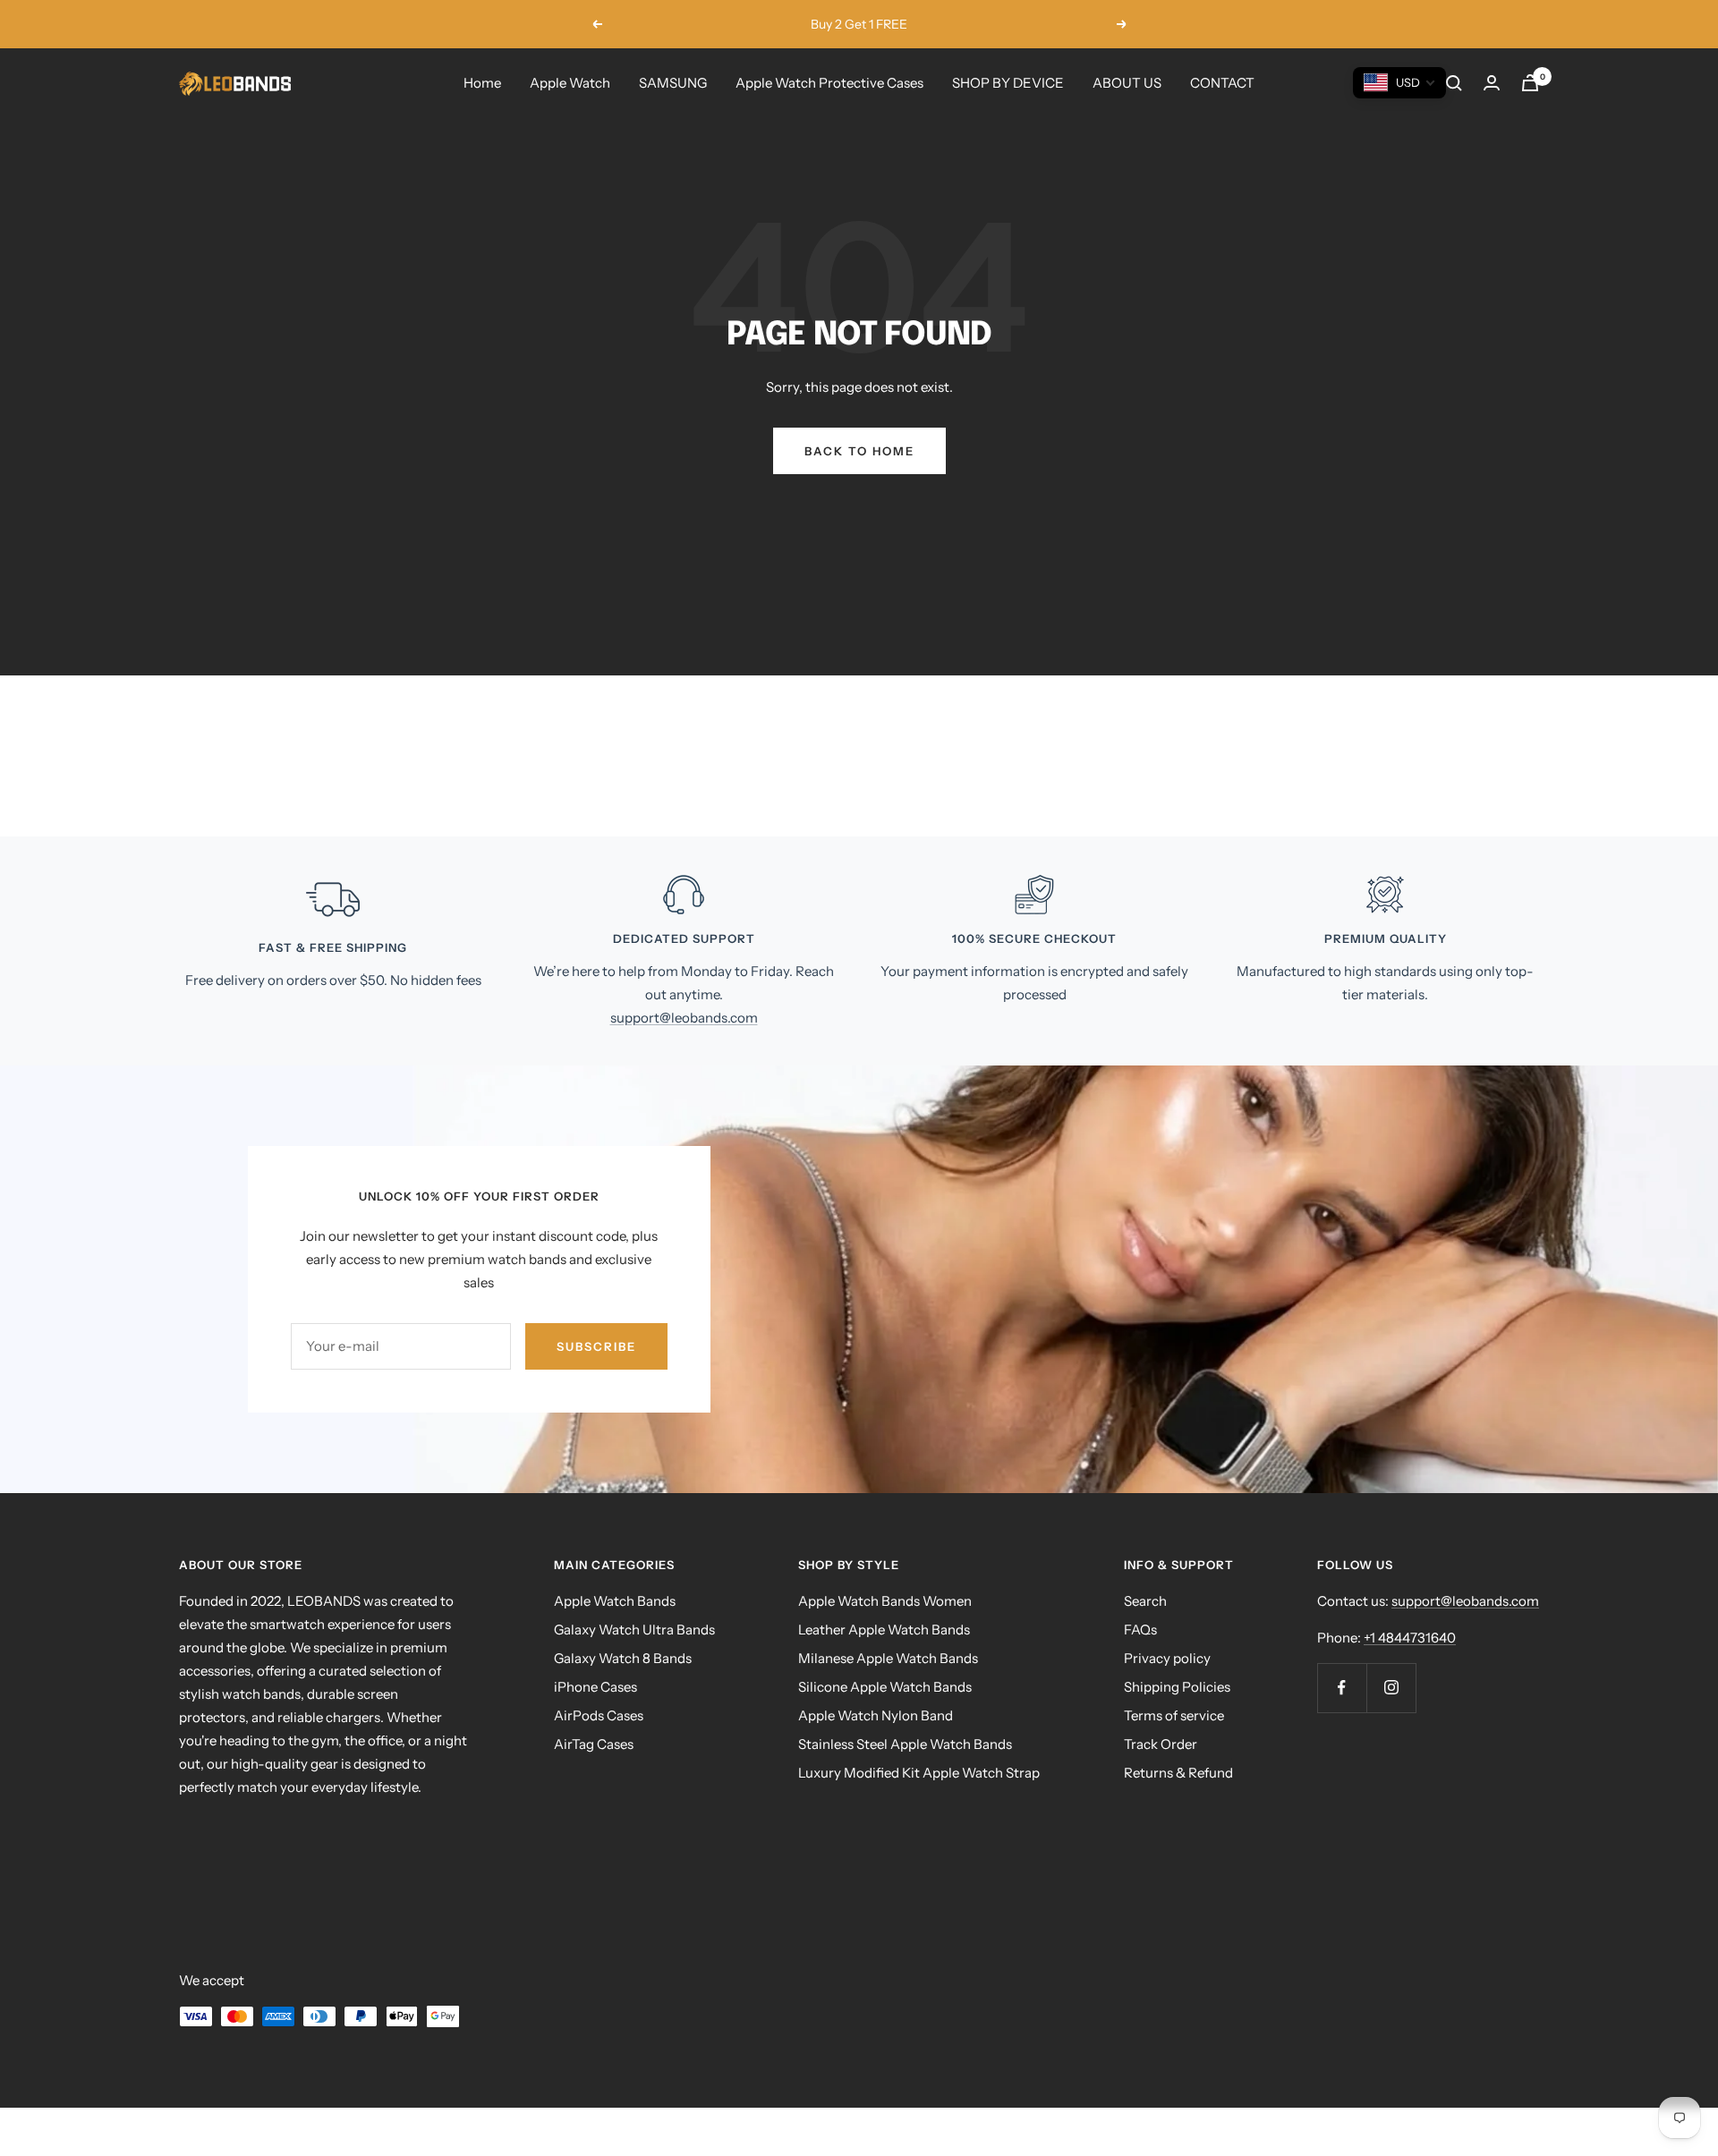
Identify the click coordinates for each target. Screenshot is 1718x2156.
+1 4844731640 (1410, 1638)
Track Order (1161, 1744)
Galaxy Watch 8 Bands (623, 1658)
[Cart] (1530, 83)
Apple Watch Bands (615, 1601)
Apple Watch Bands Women (885, 1601)
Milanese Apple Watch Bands (888, 1658)
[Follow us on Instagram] (1391, 1688)
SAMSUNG (673, 83)
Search (1145, 1601)
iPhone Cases (595, 1687)
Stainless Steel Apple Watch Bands (905, 1744)
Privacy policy (1167, 1658)
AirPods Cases (599, 1715)
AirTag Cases (594, 1744)
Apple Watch (570, 83)
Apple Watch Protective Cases (829, 83)
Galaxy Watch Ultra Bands (634, 1630)
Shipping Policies (1177, 1687)
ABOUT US (1127, 83)
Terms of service (1174, 1715)
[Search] (1454, 83)
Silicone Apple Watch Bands (885, 1687)
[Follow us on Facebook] (1342, 1688)
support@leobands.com (684, 1018)
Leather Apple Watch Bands (884, 1630)
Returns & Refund (1178, 1773)
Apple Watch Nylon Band (876, 1715)
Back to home (859, 451)
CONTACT (1222, 83)
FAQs (1140, 1630)
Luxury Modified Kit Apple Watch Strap (919, 1773)
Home (482, 83)
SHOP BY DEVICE (1008, 83)
